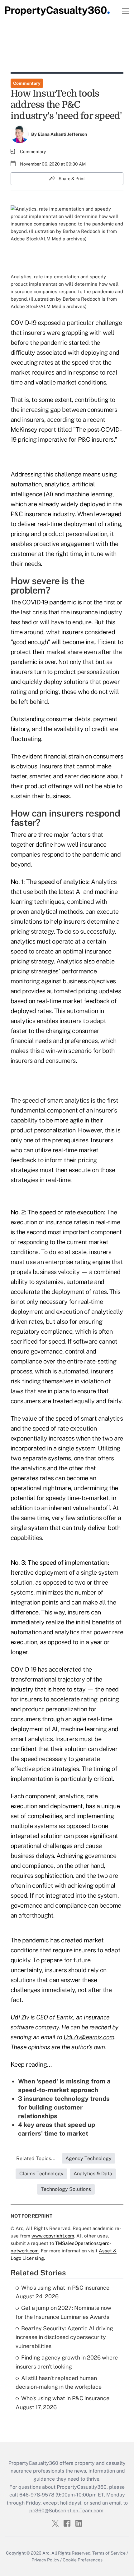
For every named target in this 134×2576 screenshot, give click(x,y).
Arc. (46, 2553)
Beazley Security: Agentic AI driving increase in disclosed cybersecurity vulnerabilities (64, 2337)
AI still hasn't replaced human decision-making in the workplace (59, 2383)
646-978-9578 (37, 2495)
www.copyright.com (53, 2236)
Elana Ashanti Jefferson (62, 134)
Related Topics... (36, 2158)
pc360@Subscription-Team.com (66, 2511)
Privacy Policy (45, 2560)
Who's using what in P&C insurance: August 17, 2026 (63, 2403)
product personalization (75, 534)
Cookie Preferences (83, 2560)
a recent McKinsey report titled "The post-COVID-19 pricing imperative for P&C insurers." (66, 430)
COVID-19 (24, 323)
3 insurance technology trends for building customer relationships (64, 2107)
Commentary (27, 83)
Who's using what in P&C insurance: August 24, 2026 (63, 2292)
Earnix (65, 2017)
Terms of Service (109, 2553)
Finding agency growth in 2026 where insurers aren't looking (67, 2362)
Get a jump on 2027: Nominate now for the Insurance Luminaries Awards (63, 2312)
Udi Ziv (20, 2017)
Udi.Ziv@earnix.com (89, 2037)
